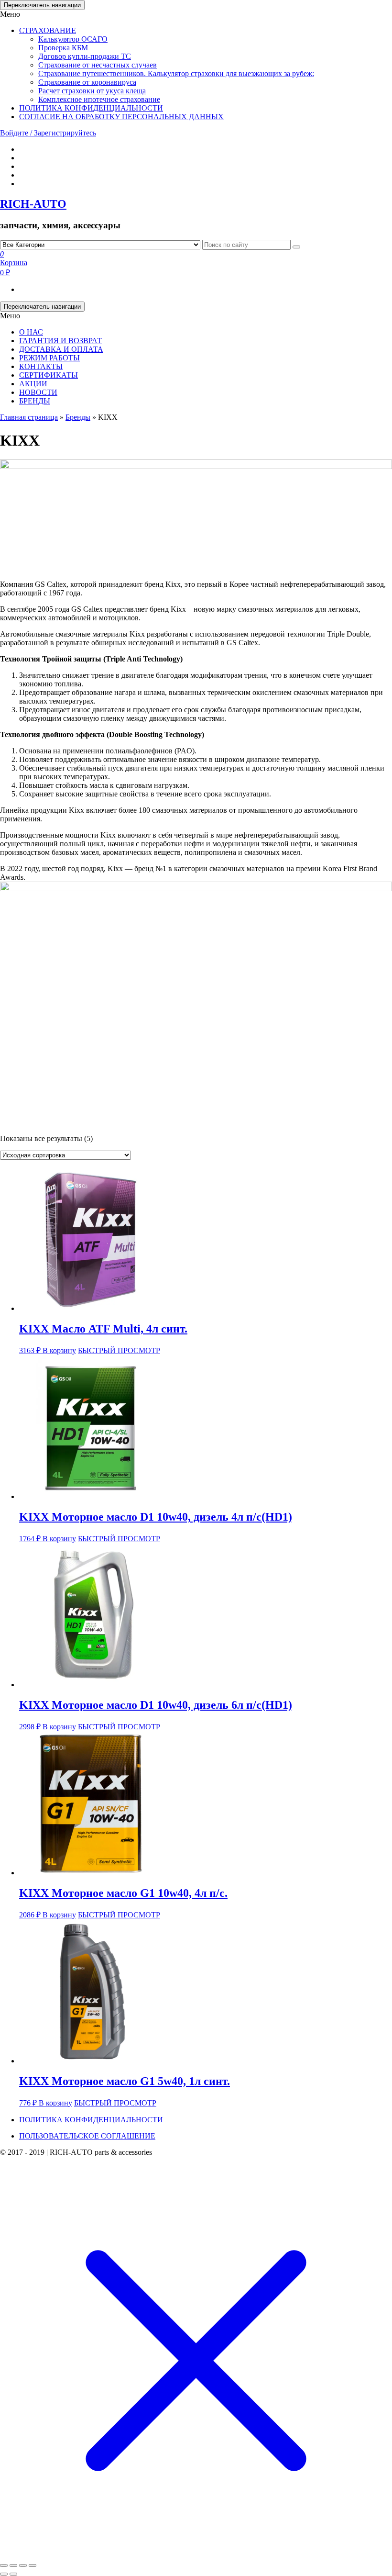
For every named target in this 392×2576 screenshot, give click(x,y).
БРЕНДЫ (35, 401)
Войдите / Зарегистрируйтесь (48, 133)
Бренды (78, 417)
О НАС (31, 332)
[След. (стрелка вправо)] (13, 2574)
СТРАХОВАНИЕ (48, 30)
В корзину (59, 1350)
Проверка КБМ (63, 48)
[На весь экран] (23, 2565)
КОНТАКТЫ (41, 366)
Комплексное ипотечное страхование (99, 99)
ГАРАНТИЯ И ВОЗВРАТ (60, 341)
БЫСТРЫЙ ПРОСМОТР (119, 1350)
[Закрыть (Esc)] (4, 2565)
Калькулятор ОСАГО (73, 39)
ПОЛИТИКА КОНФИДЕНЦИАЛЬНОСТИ (91, 108)
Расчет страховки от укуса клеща (92, 91)
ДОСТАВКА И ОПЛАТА (61, 349)
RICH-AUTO (33, 204)
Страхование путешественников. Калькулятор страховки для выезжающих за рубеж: (176, 73)
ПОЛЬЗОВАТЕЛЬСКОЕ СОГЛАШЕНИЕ (87, 2136)
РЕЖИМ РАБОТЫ (49, 358)
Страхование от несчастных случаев (98, 65)
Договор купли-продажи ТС (85, 56)
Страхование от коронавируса (87, 82)
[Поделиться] (13, 2565)
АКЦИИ (33, 384)
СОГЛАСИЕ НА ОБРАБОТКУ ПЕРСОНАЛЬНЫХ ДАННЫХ (121, 117)
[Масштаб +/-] (33, 2565)
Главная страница (29, 417)
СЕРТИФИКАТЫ (49, 375)
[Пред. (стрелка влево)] (4, 2574)
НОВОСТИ (38, 392)
